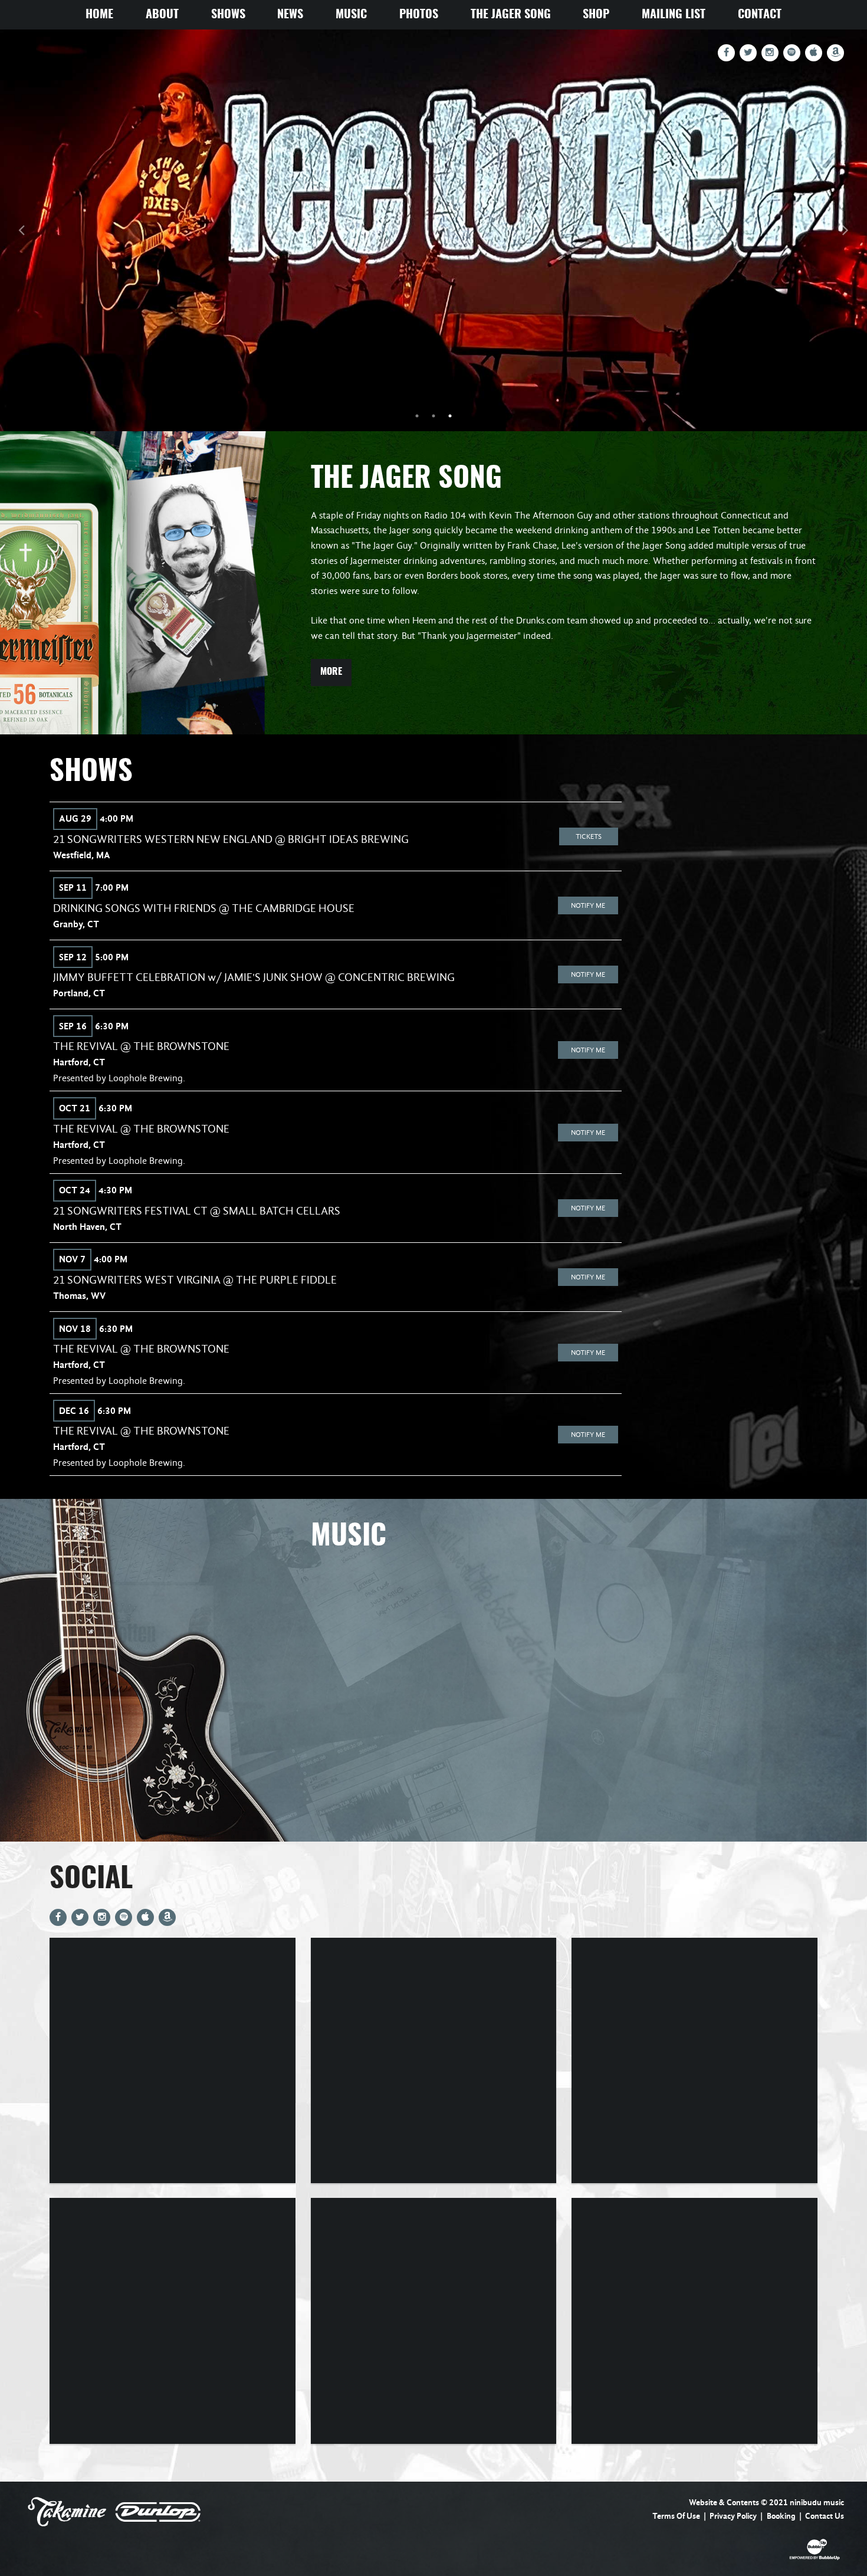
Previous (22, 230)
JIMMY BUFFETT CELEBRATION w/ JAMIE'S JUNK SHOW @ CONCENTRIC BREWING (254, 977)
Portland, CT (79, 993)
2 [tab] (433, 416)
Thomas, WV (79, 1296)
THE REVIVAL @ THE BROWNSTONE (141, 1046)
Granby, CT (76, 924)
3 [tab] (450, 416)
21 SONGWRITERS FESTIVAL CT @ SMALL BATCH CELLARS (197, 1211)
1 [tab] (417, 416)
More (331, 672)
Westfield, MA (82, 855)
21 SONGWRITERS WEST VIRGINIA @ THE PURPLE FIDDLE (195, 1280)
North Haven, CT (87, 1227)
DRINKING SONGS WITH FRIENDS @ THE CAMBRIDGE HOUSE (204, 908)
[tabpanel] (433, 230)
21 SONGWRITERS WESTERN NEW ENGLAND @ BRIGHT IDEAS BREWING (231, 839)
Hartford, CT (79, 1062)
